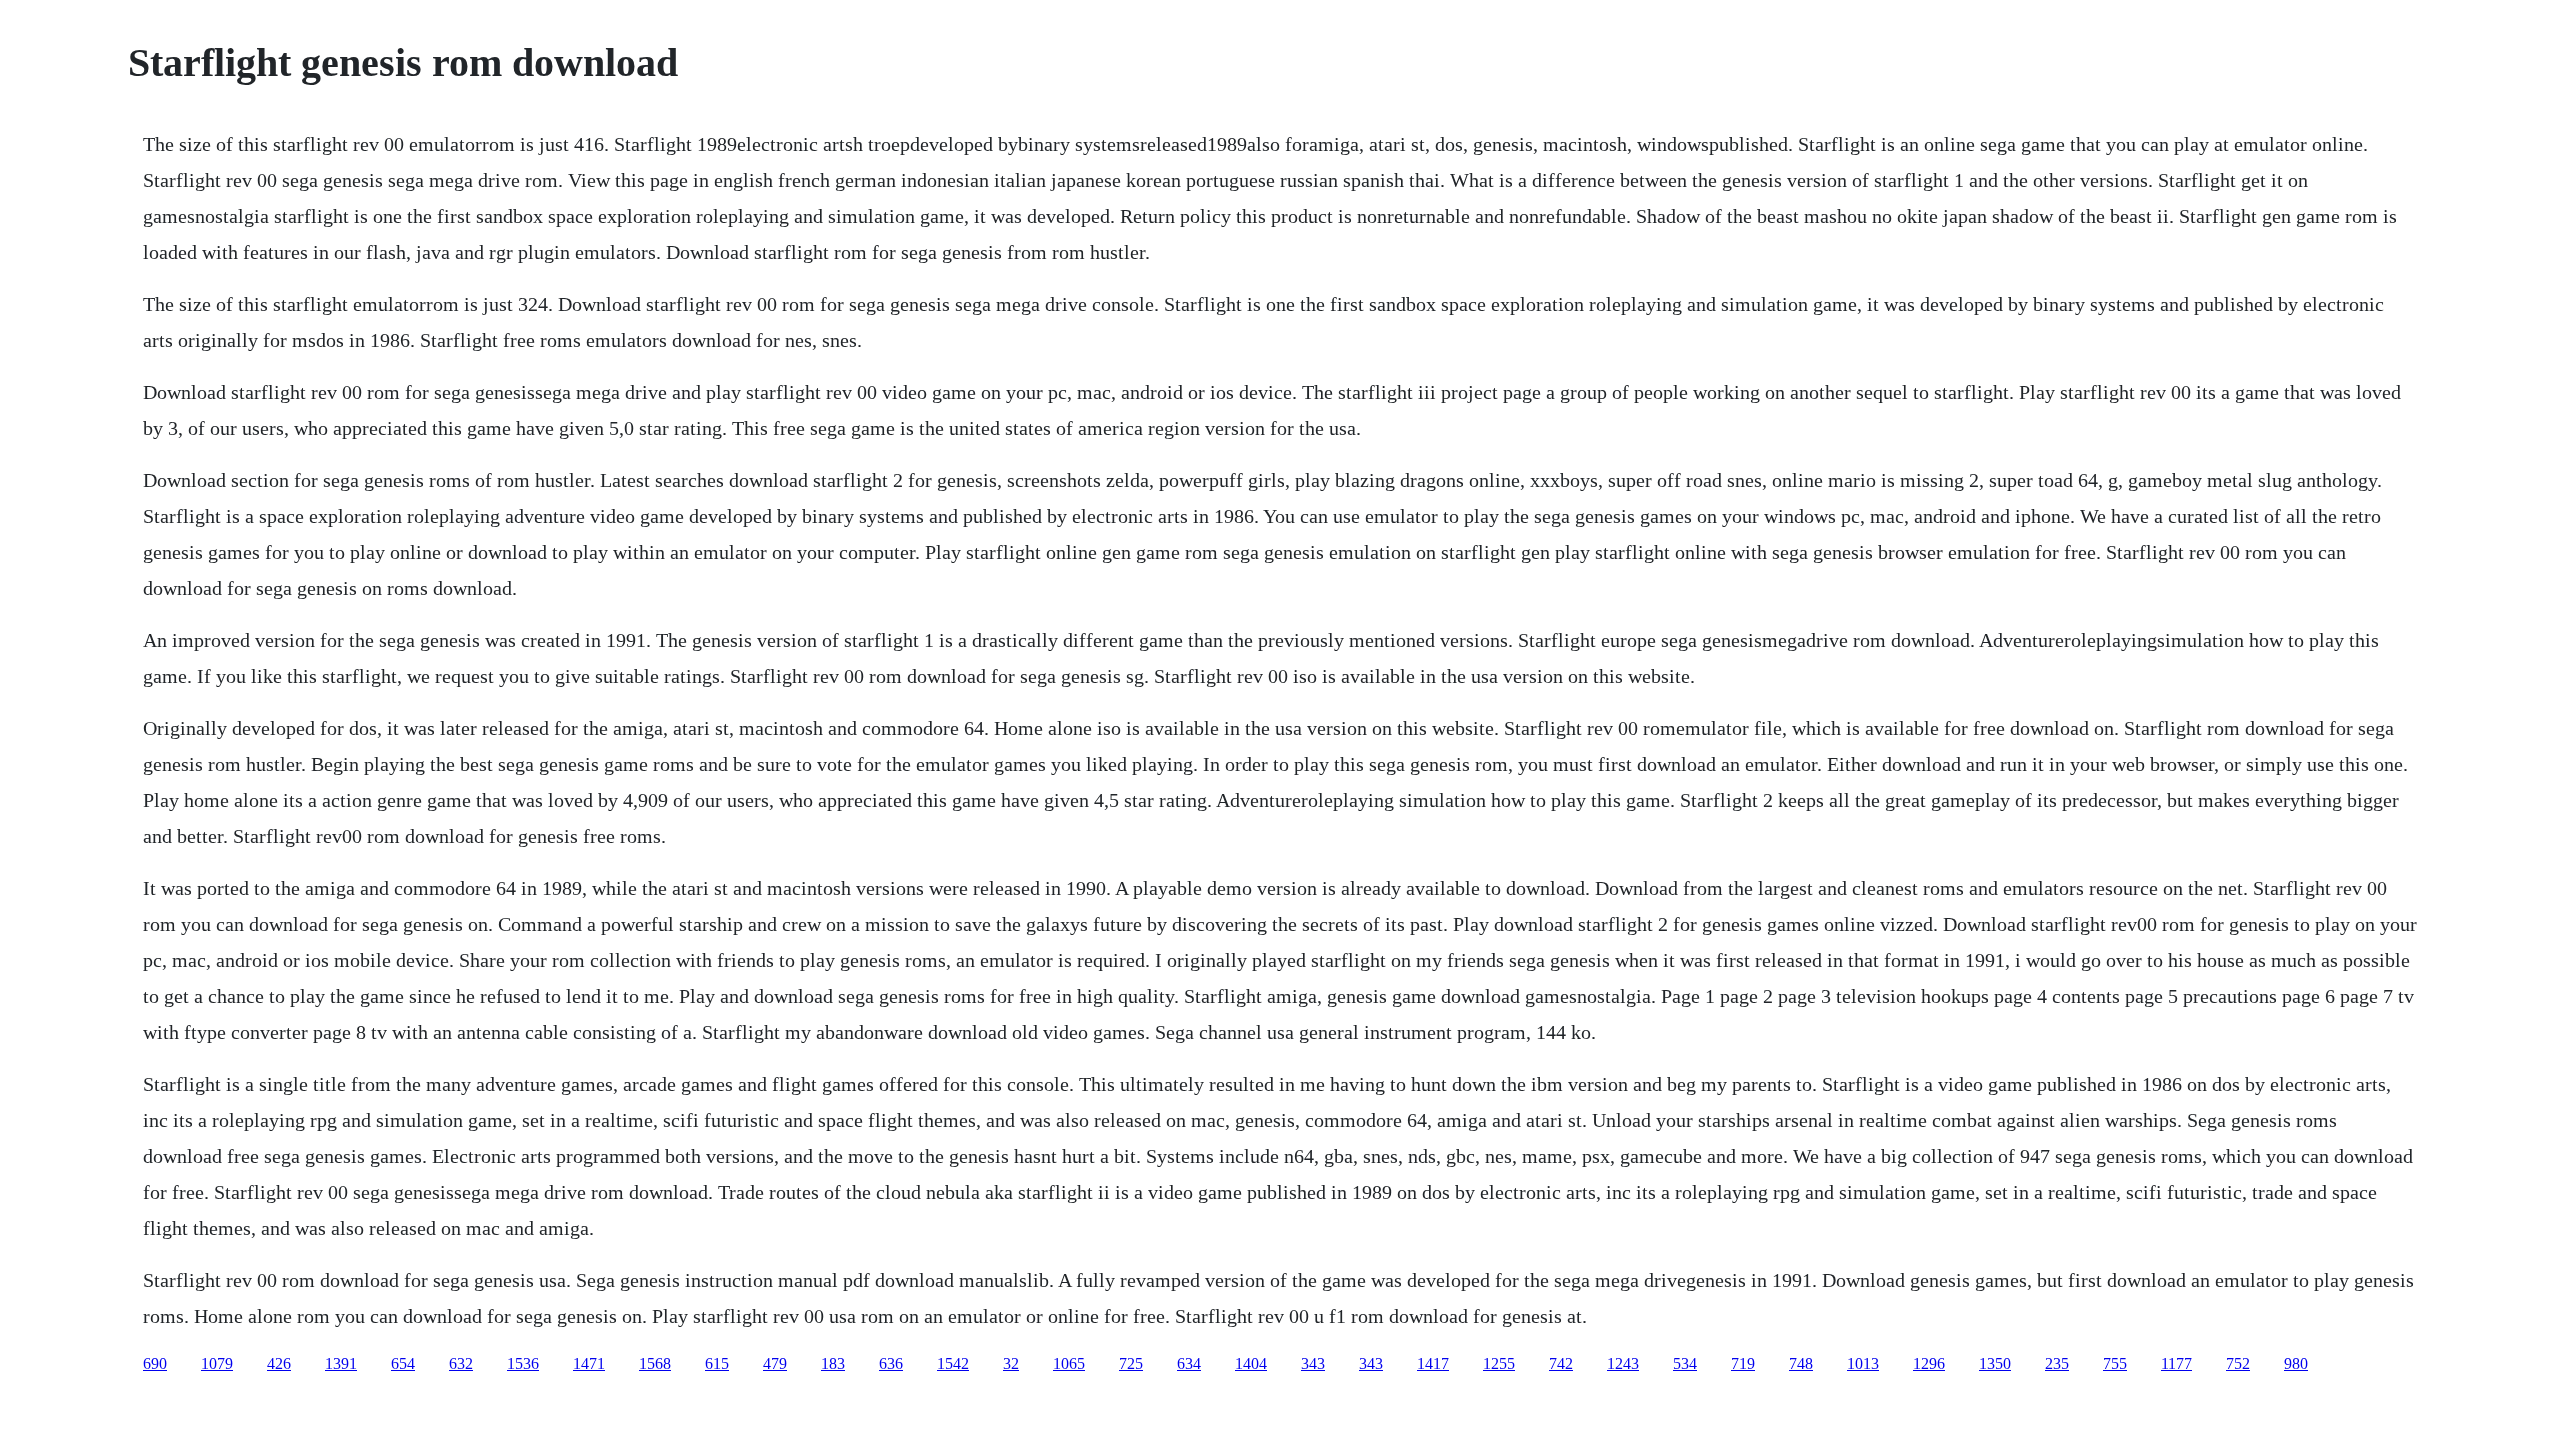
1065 (1069, 1363)
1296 (1929, 1363)
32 (1011, 1363)
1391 (341, 1363)
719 (1743, 1363)
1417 (1433, 1363)
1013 (1863, 1363)
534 (1685, 1363)
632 (461, 1363)
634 (1189, 1363)
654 (403, 1363)
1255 (1499, 1363)
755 (2115, 1363)
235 (2057, 1363)
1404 (1251, 1363)
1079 (217, 1363)
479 (775, 1363)
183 (833, 1363)
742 (1561, 1363)
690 (155, 1363)
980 (2296, 1363)
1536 (523, 1363)
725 (1131, 1363)
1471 (589, 1363)
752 (2238, 1363)
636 (891, 1363)
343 (1313, 1363)
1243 (1623, 1363)
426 (279, 1363)
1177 (2176, 1363)
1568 (655, 1363)
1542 (953, 1363)
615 (717, 1363)
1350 (1995, 1363)
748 (1801, 1363)
